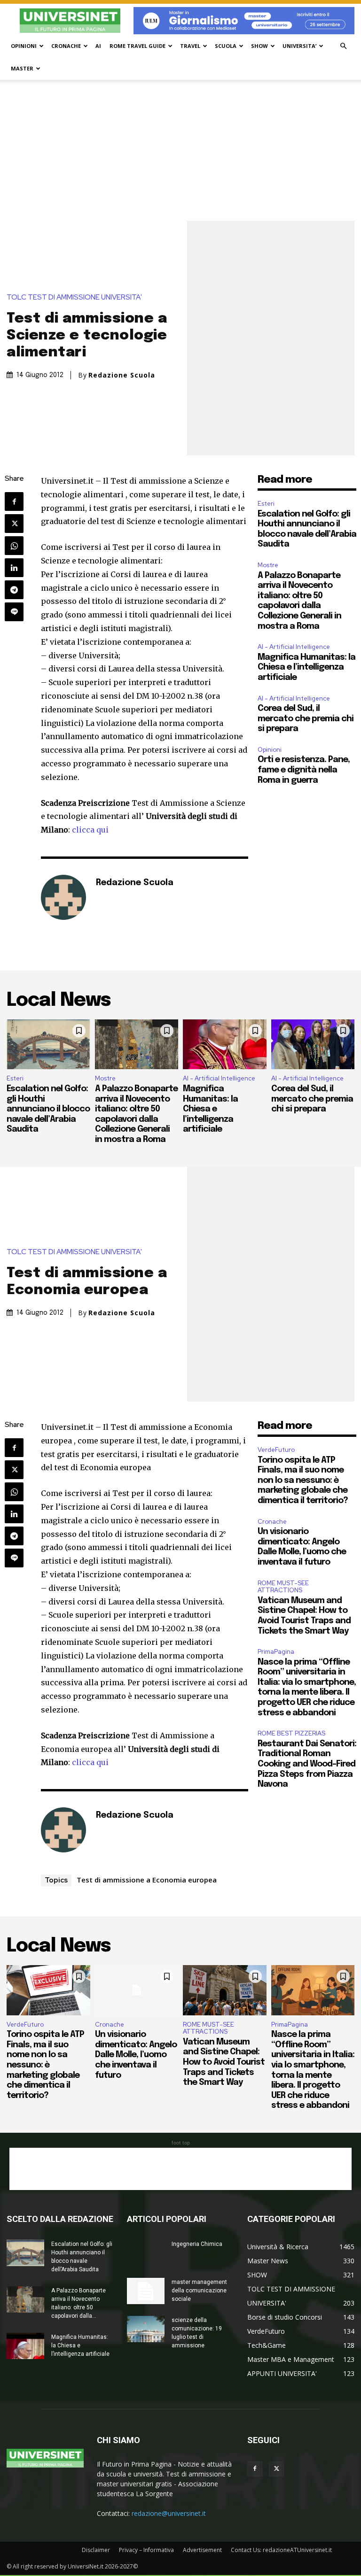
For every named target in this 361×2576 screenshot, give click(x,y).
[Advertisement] (180, 150)
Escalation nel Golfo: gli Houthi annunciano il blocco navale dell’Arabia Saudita (48, 1109)
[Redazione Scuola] (63, 897)
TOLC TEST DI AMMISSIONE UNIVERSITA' (74, 297)
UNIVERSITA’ (299, 46)
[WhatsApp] (14, 546)
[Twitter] (14, 524)
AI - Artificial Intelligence (294, 647)
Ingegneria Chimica (197, 2244)
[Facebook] (14, 501)
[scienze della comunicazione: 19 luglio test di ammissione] (146, 2329)
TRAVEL (190, 46)
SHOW (259, 46)
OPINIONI (24, 46)
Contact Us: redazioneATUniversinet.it (281, 2550)
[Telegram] (14, 590)
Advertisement (202, 2550)
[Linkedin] (14, 568)
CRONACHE (66, 46)
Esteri (266, 504)
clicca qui (90, 830)
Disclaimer (96, 2550)
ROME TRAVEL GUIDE (137, 46)
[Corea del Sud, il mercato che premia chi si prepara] (313, 1045)
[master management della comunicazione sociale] (146, 2291)
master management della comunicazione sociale (199, 2291)
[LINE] (14, 612)
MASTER (22, 68)
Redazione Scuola (122, 375)
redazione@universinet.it (169, 2513)
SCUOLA (226, 46)
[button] (343, 46)
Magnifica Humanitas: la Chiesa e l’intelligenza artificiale (306, 667)
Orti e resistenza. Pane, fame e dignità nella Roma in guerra (304, 770)
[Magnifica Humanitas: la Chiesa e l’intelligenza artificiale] (225, 1045)
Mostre (268, 565)
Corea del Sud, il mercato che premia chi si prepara (306, 719)
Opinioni (270, 750)
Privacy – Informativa (146, 2550)
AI (98, 46)
